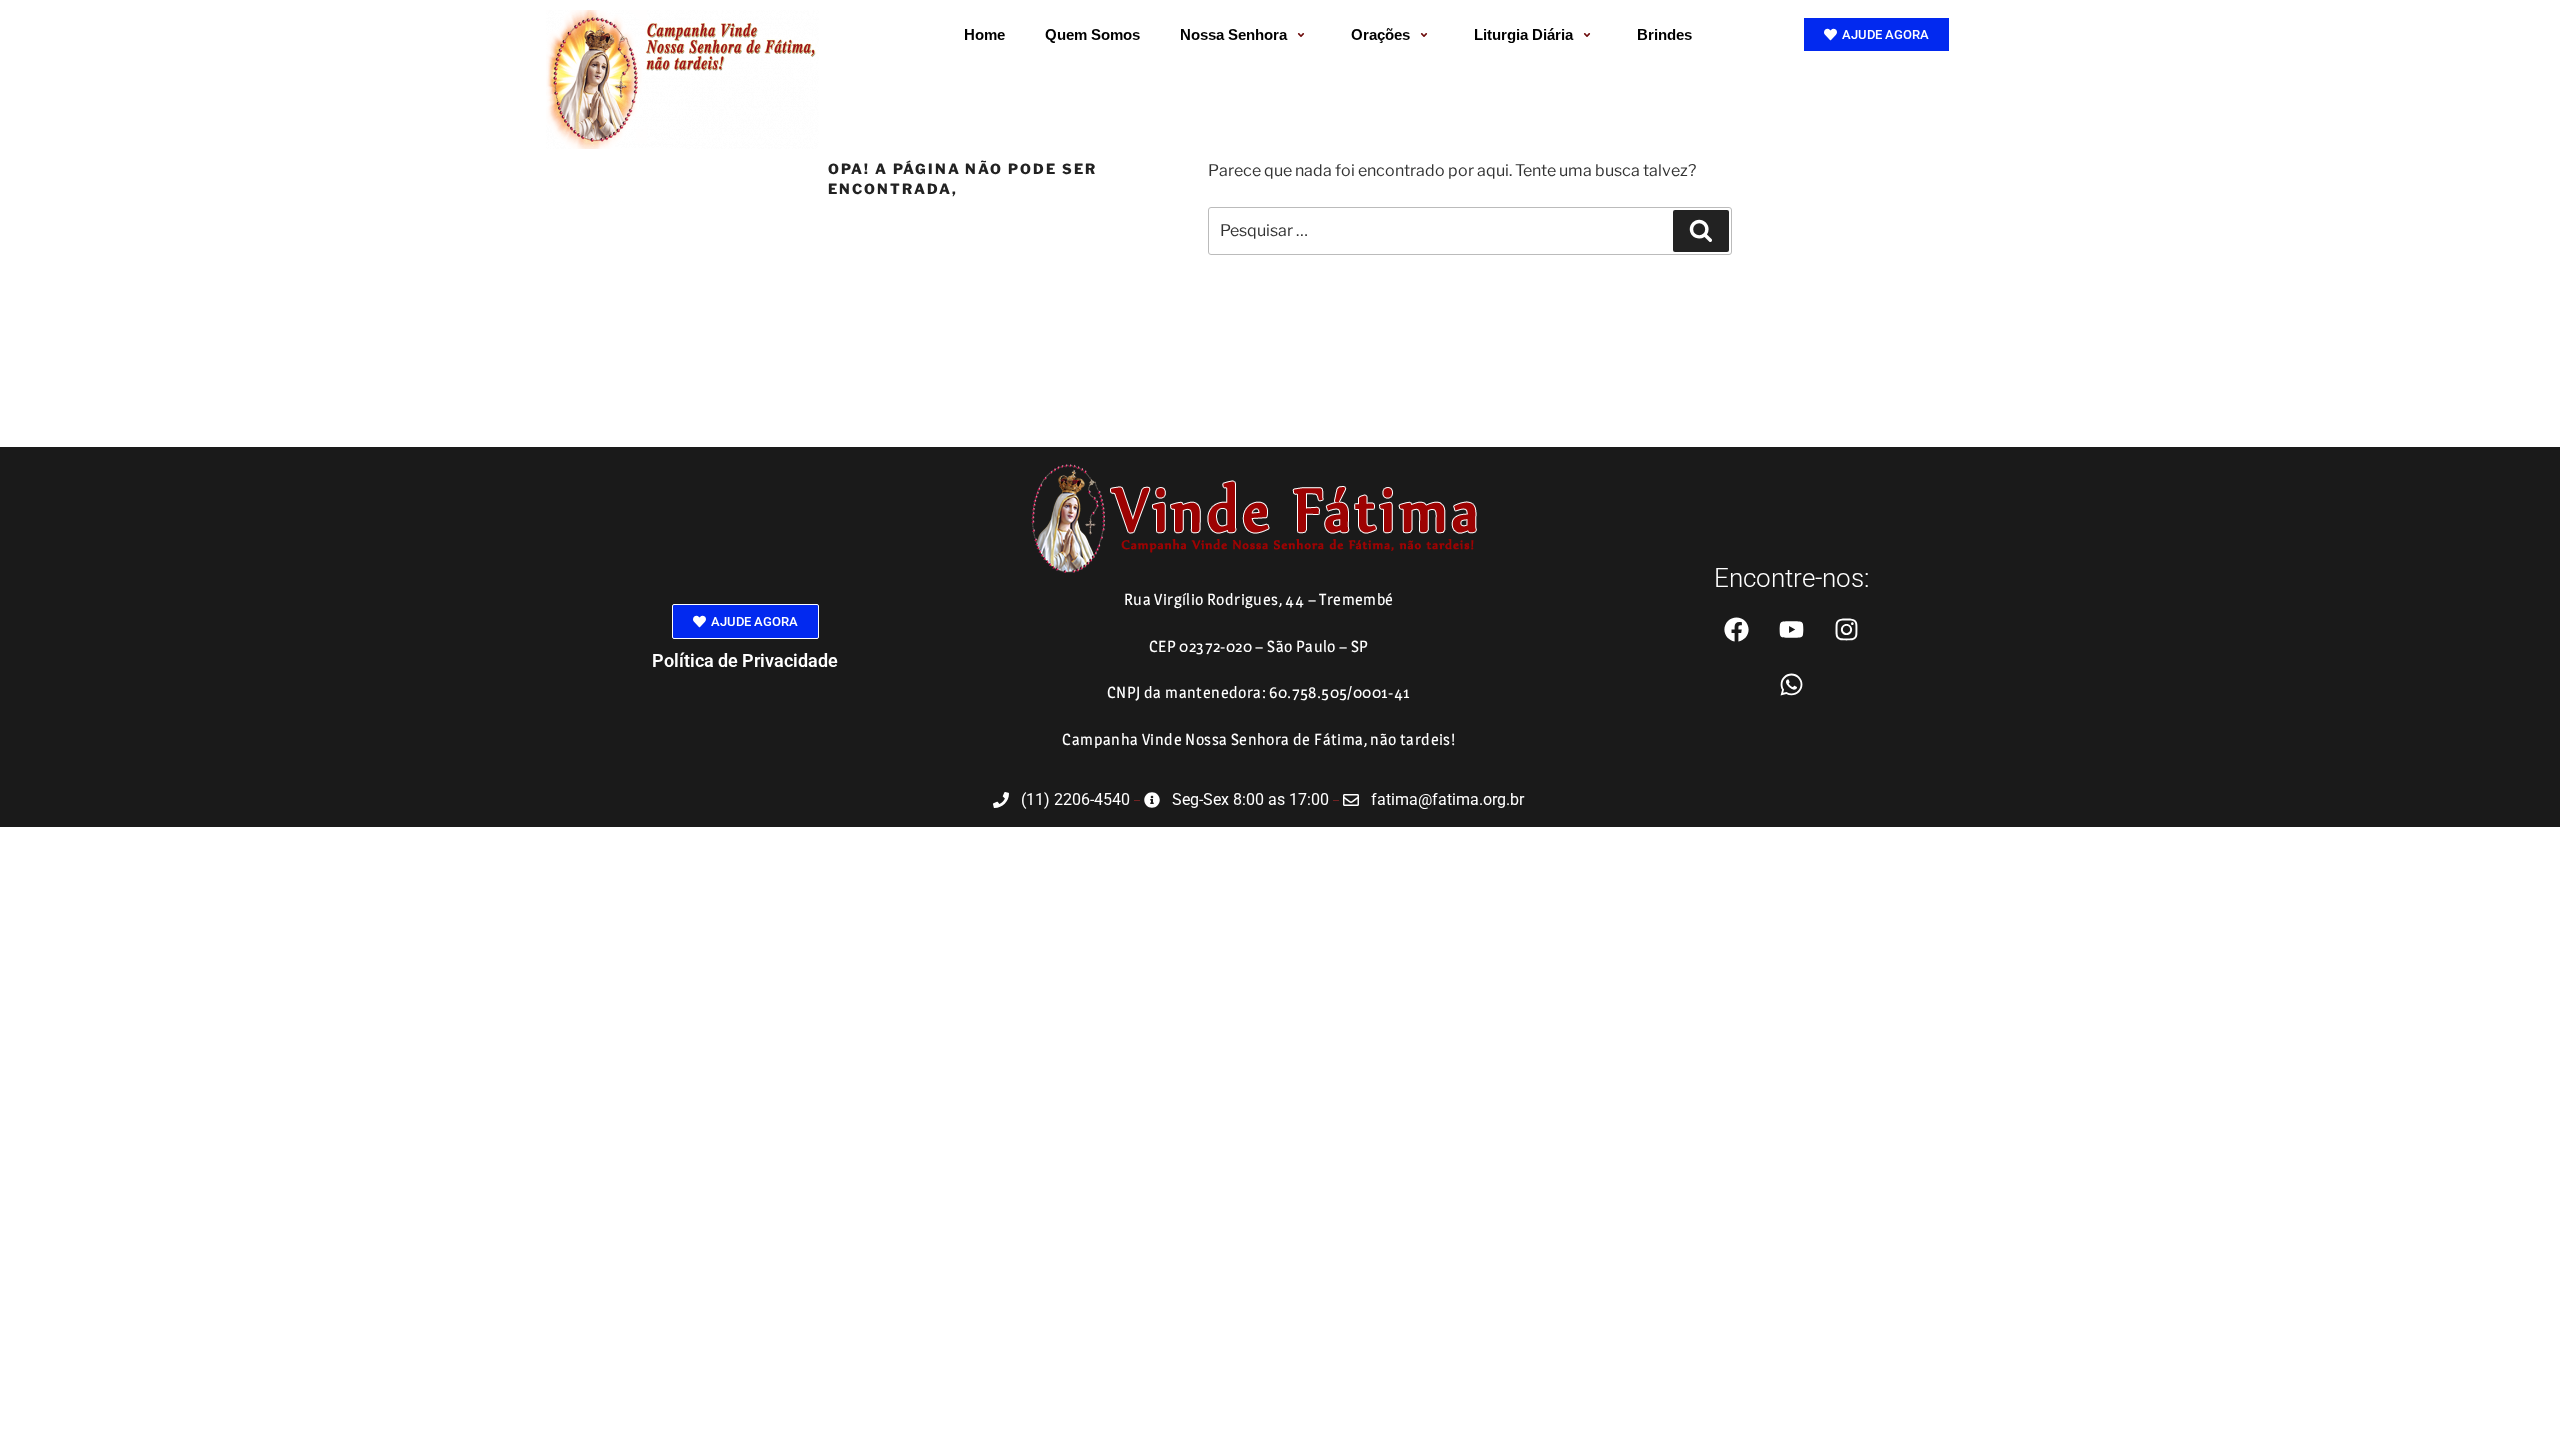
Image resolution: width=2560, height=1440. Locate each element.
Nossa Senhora (1233, 34)
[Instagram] (1846, 629)
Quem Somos (1092, 34)
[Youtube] (1791, 629)
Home (984, 34)
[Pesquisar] (1701, 231)
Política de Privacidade (745, 660)
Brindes (1664, 34)
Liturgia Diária (1523, 34)
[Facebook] (1736, 629)
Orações (1380, 34)
